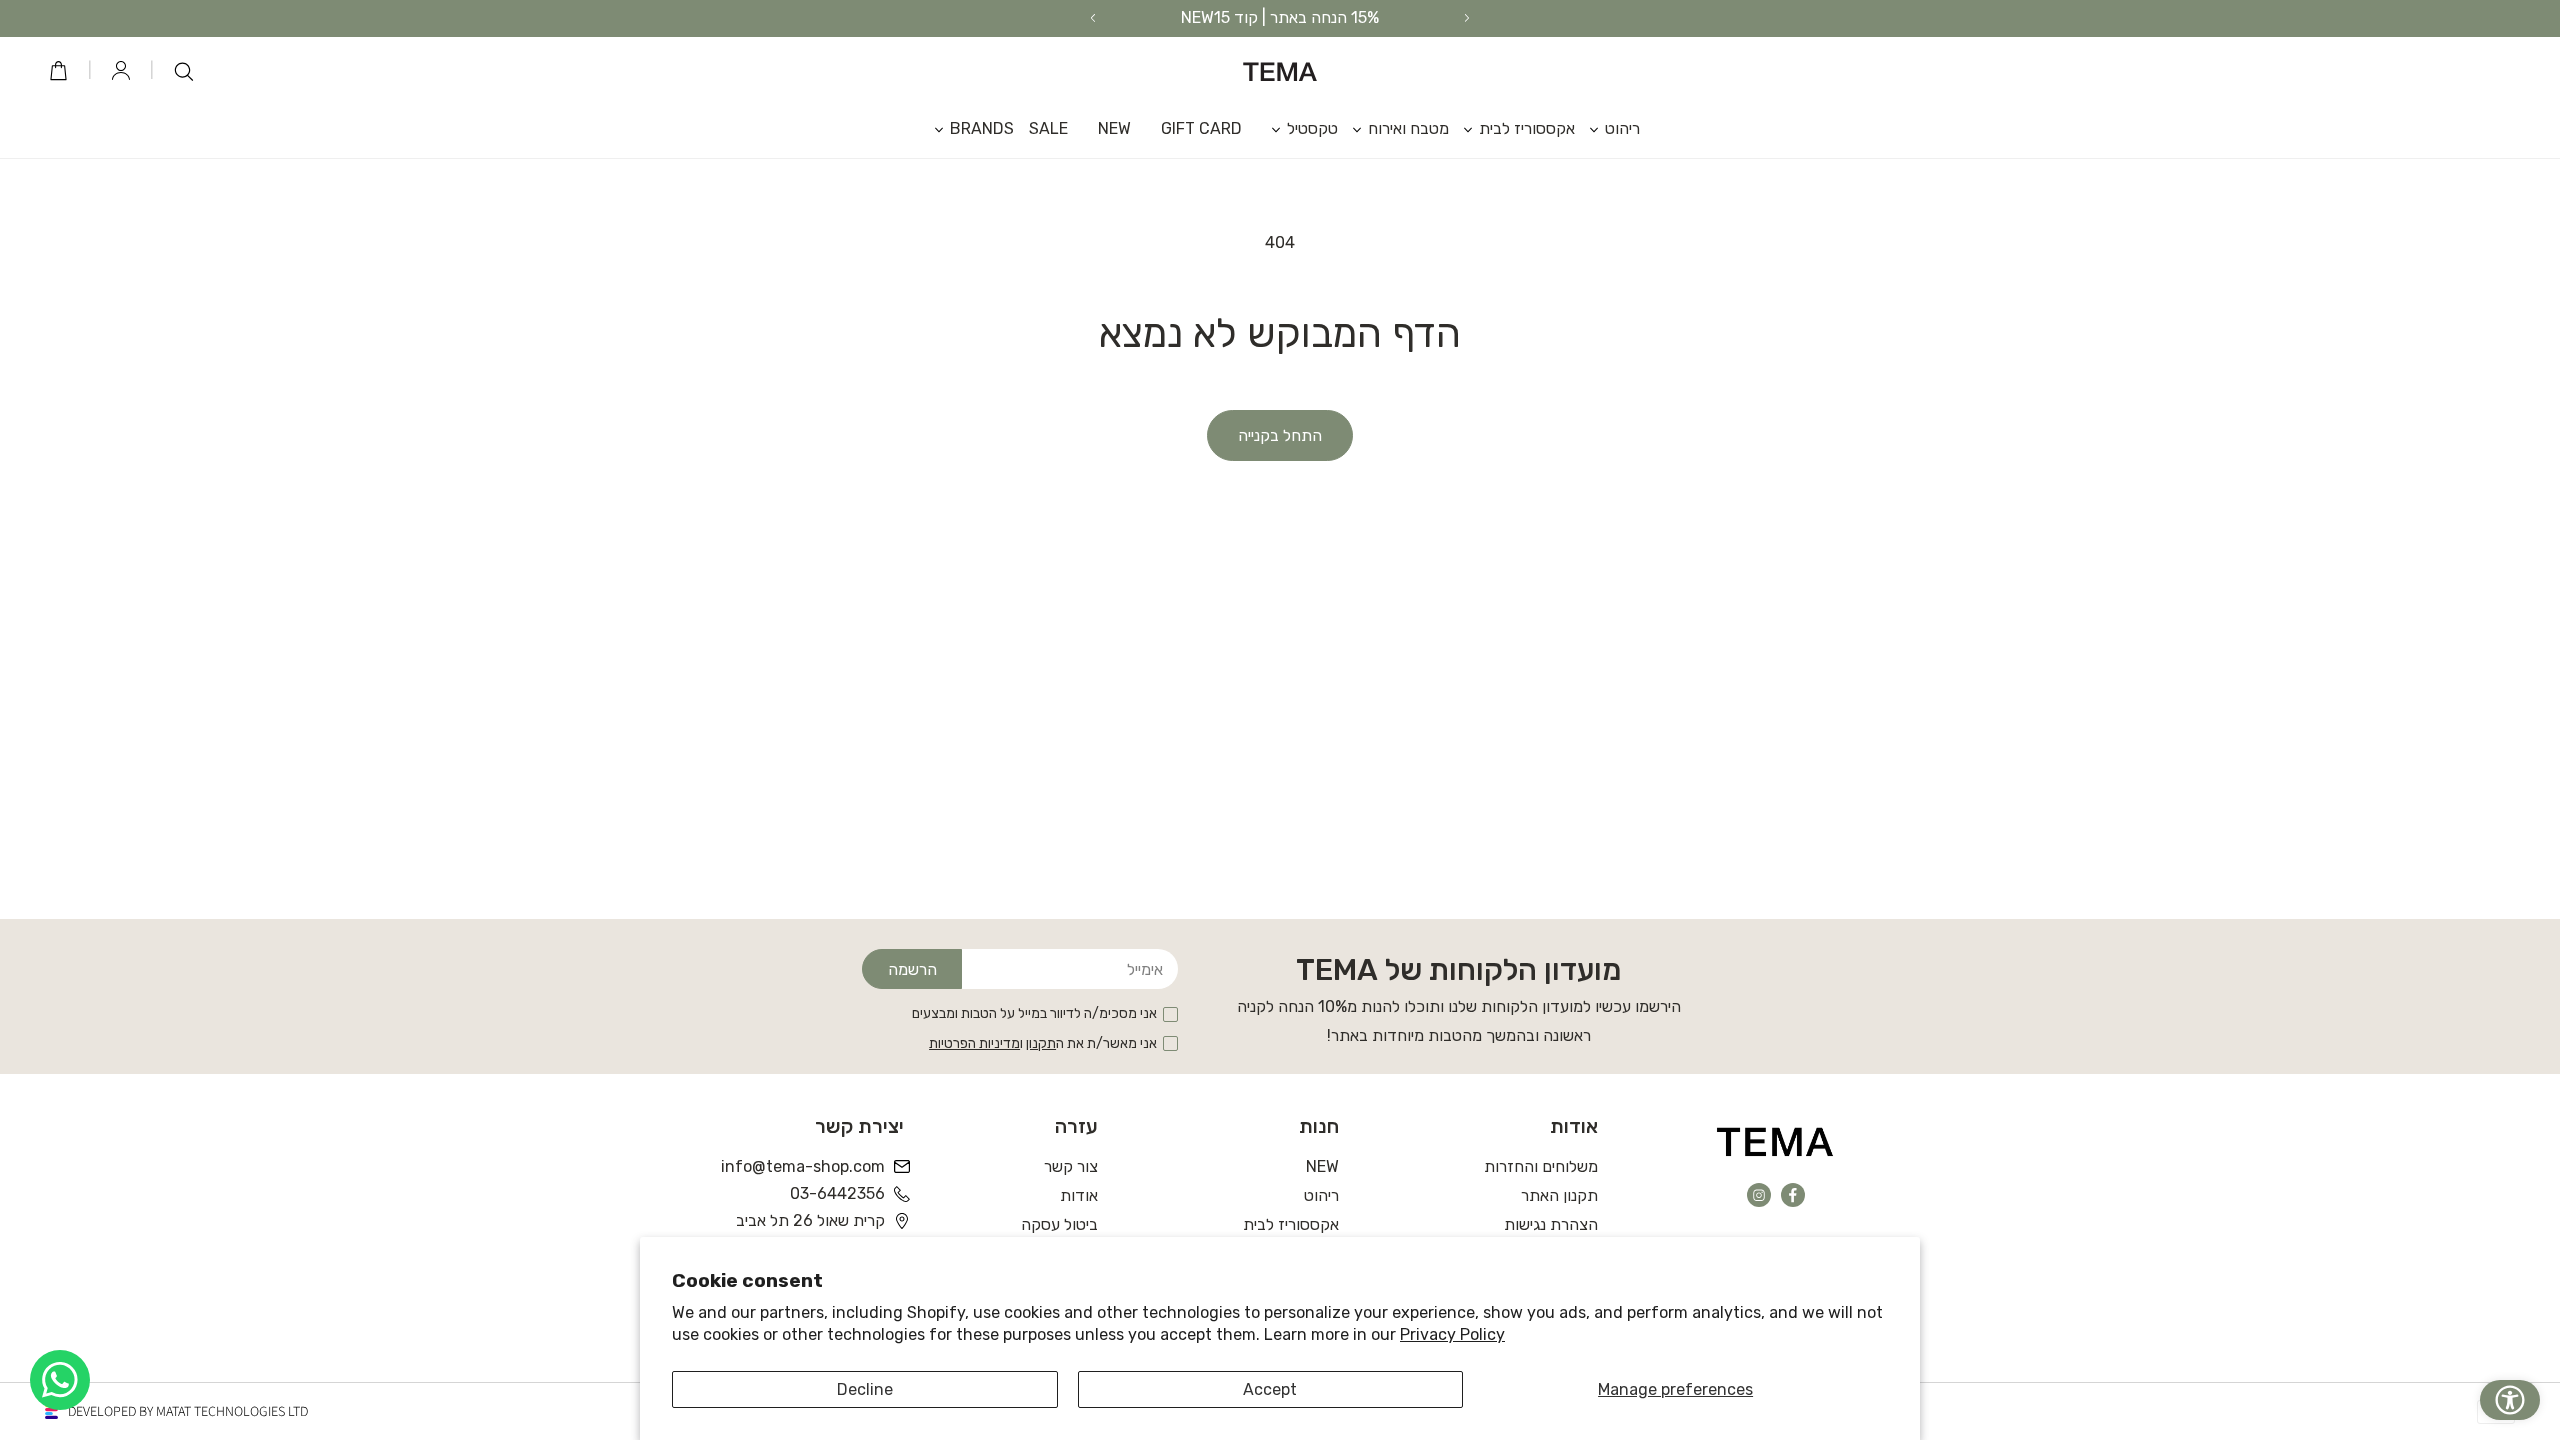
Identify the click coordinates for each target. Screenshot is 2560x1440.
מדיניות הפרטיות (974, 1043)
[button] (1607, 128)
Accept (1270, 1389)
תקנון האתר (1559, 1195)
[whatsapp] (60, 1380)
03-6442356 (837, 1193)
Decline (865, 1389)
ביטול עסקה (1059, 1224)
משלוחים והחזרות (1541, 1166)
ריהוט (1321, 1195)
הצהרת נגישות (1551, 1224)
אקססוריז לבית (1291, 1224)
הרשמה (912, 969)
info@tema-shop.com (804, 1166)
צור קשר (1071, 1166)
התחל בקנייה (1280, 435)
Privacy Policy (1452, 1334)
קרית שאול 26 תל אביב (810, 1220)
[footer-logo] (1775, 1141)
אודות (1079, 1195)
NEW (1322, 1166)
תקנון (1041, 1043)
